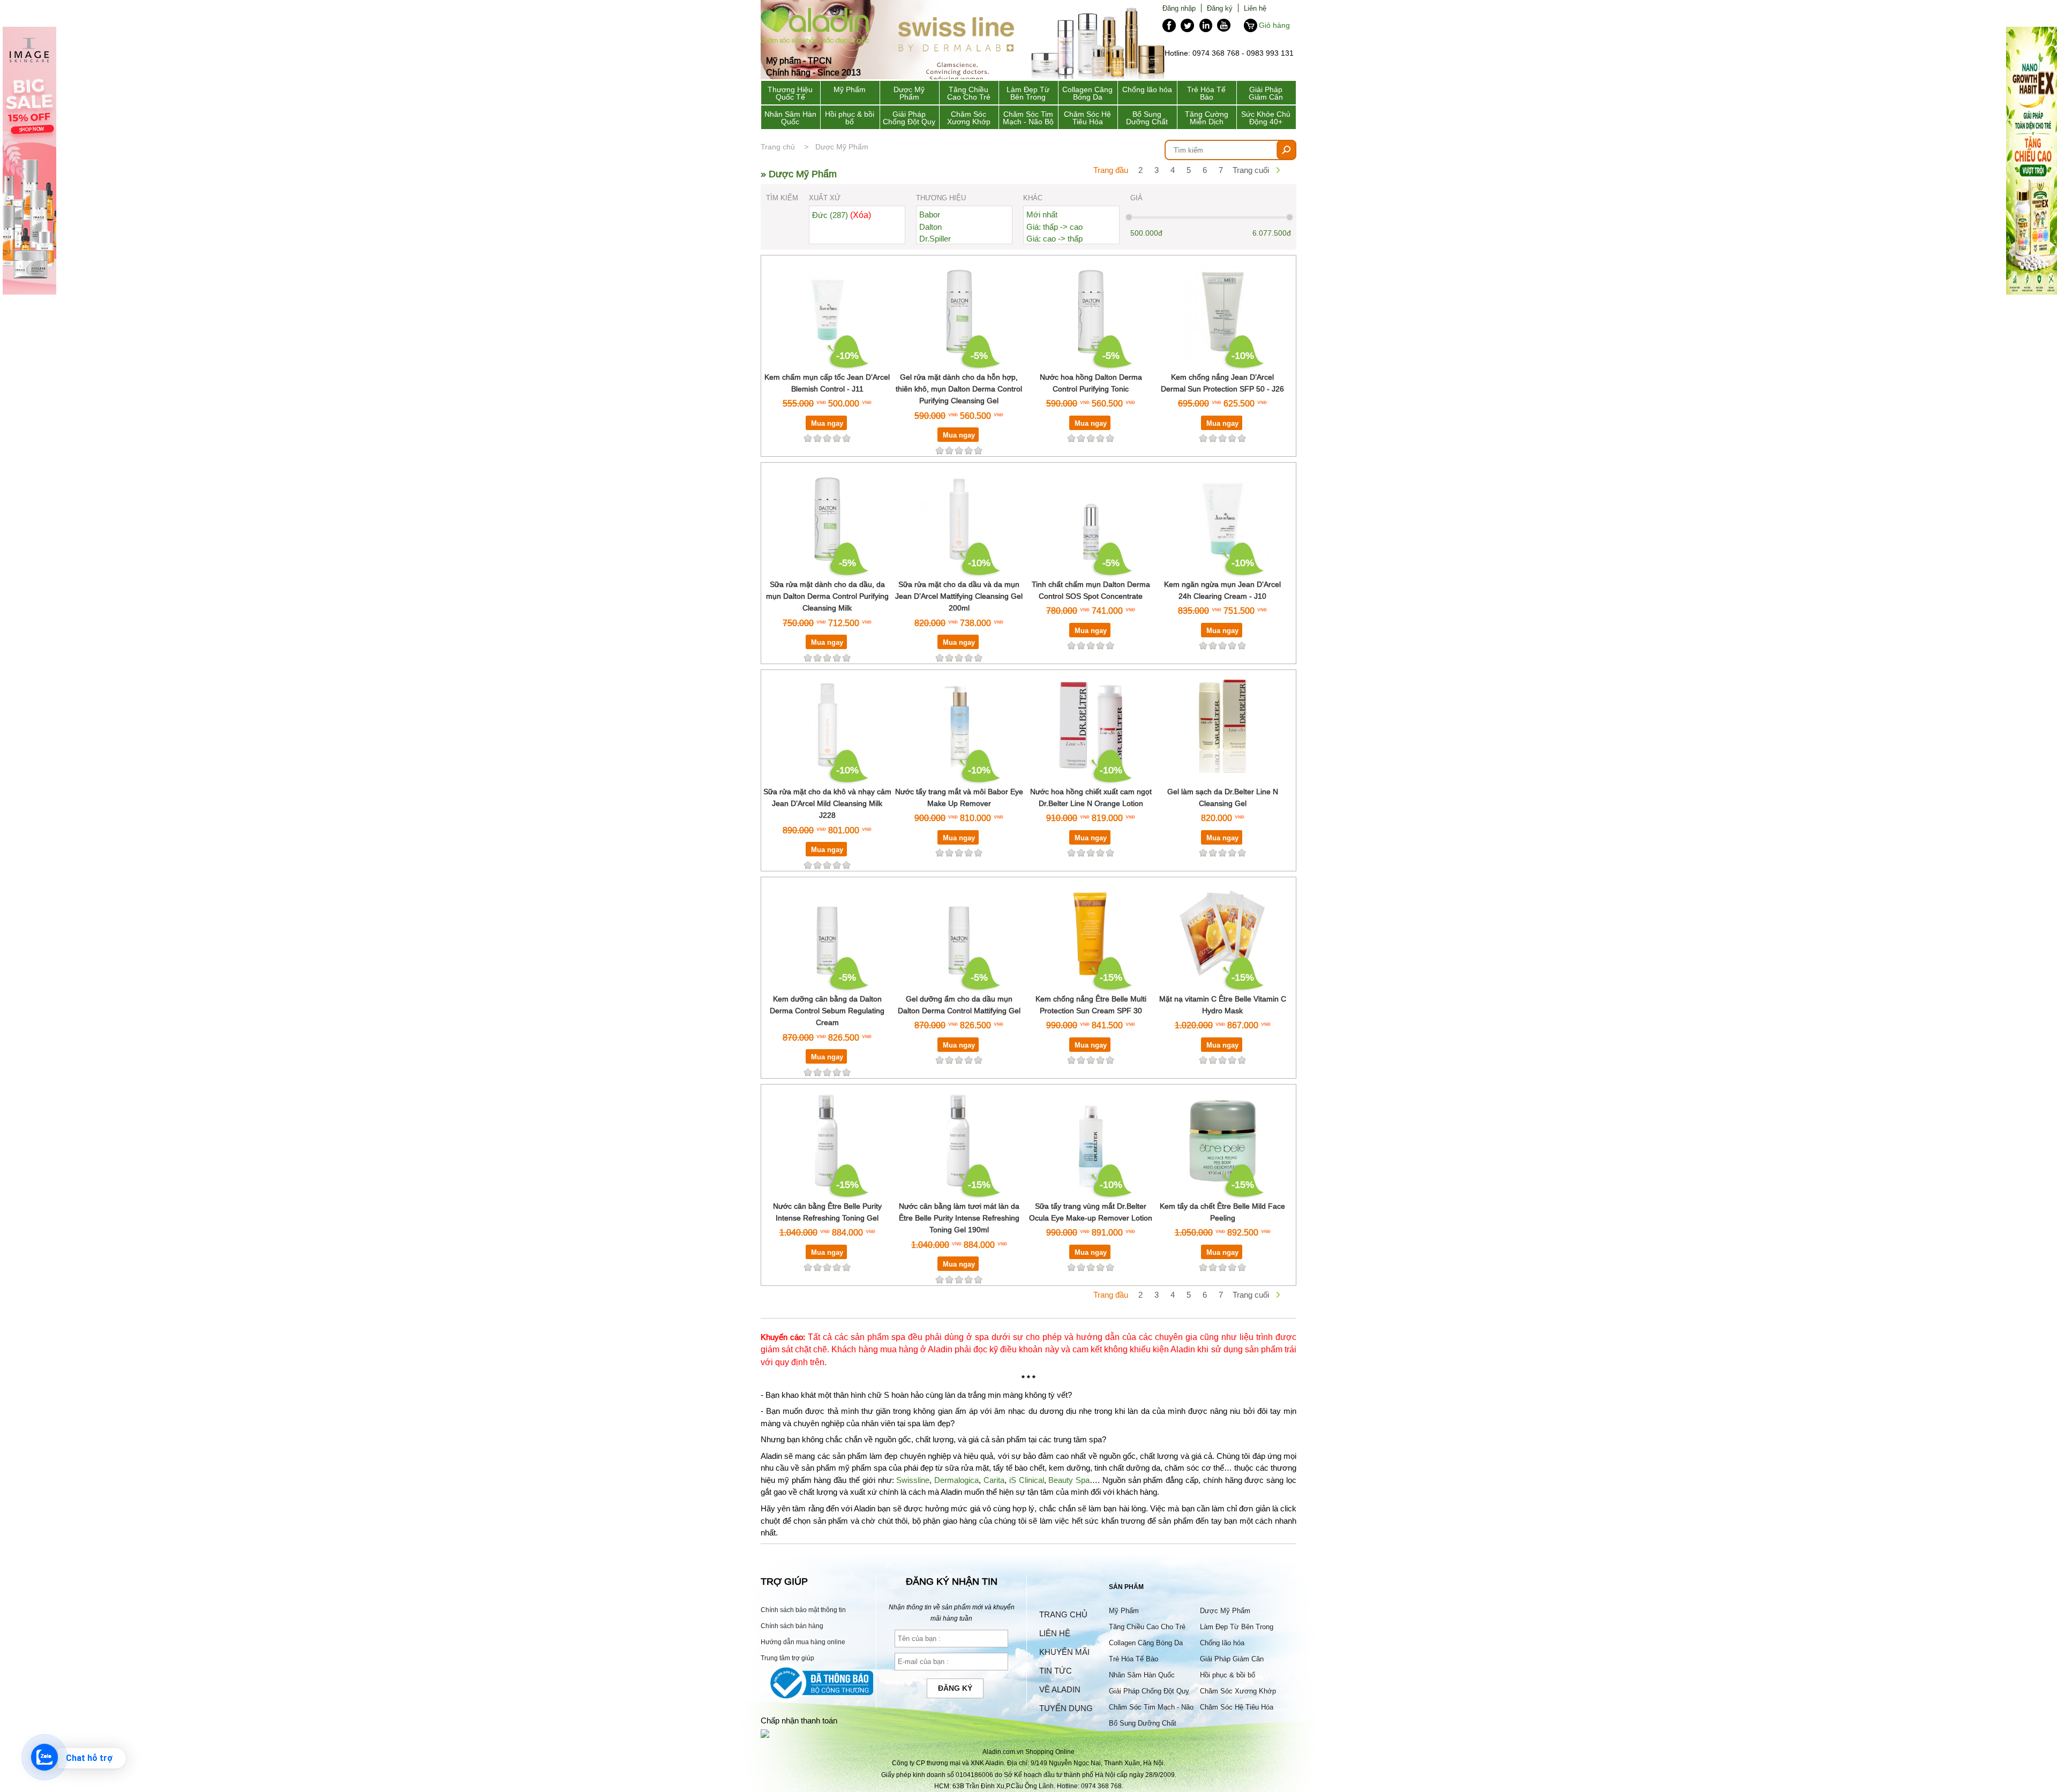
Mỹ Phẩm (850, 89)
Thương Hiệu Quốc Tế (790, 93)
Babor (930, 214)
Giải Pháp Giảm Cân (1266, 93)
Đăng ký (1220, 8)
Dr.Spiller (935, 239)
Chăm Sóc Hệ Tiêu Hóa (1087, 118)
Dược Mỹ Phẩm (909, 93)
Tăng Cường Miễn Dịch (1207, 118)
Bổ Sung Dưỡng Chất (1147, 118)
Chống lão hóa (1147, 89)
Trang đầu (1111, 170)
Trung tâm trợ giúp (787, 1658)
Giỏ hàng (1274, 25)
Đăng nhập (1179, 8)
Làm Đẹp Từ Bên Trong (1028, 93)
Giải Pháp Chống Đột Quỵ (909, 118)
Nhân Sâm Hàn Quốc (790, 118)
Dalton (930, 227)
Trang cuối (1251, 170)
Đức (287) (842, 215)
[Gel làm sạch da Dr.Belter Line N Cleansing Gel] (1223, 779)
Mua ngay (827, 423)
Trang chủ (778, 147)
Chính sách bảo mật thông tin (803, 1610)
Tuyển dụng (1066, 1708)
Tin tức (1056, 1671)
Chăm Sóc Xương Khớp (969, 118)
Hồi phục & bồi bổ (850, 118)
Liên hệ (1255, 8)
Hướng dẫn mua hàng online (803, 1642)
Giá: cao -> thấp (1054, 239)
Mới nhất (1042, 214)
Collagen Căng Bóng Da (1087, 93)
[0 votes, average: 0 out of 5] (846, 438)
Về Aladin (1060, 1689)
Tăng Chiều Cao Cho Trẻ (969, 93)
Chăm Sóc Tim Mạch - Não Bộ (1028, 118)
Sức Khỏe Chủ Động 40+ (1266, 118)
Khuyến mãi (1064, 1652)
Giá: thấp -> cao (1054, 227)
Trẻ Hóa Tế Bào (1206, 93)
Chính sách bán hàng (792, 1626)
